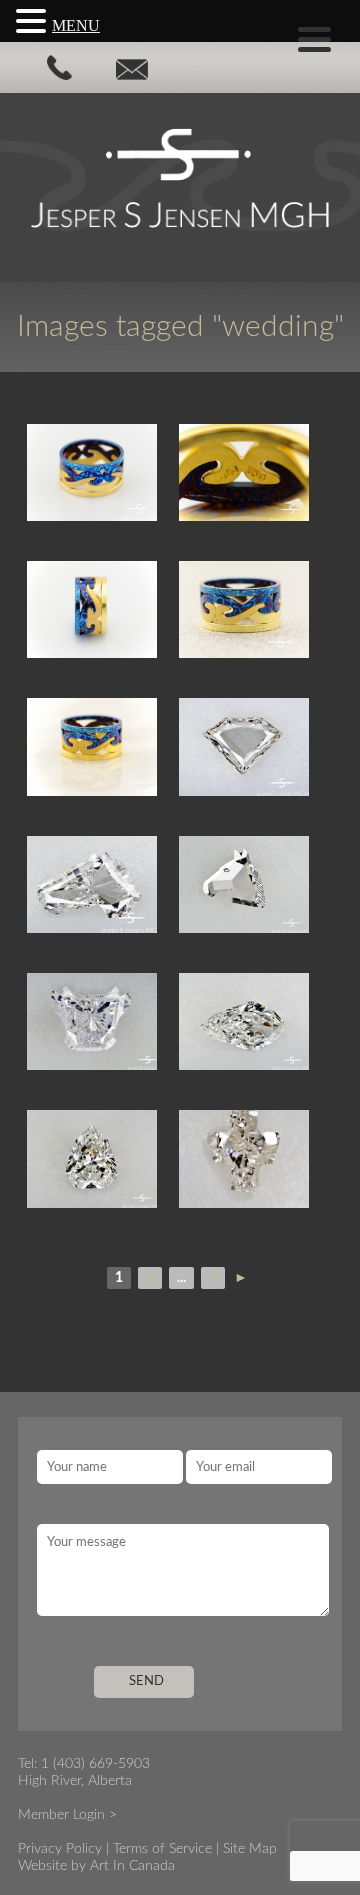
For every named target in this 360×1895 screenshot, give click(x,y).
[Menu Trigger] (314, 37)
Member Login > (67, 1815)
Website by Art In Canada (96, 1866)
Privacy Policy (60, 1849)
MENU (76, 25)
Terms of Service (162, 1849)
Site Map (250, 1849)
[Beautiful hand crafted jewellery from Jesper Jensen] (99, 472)
